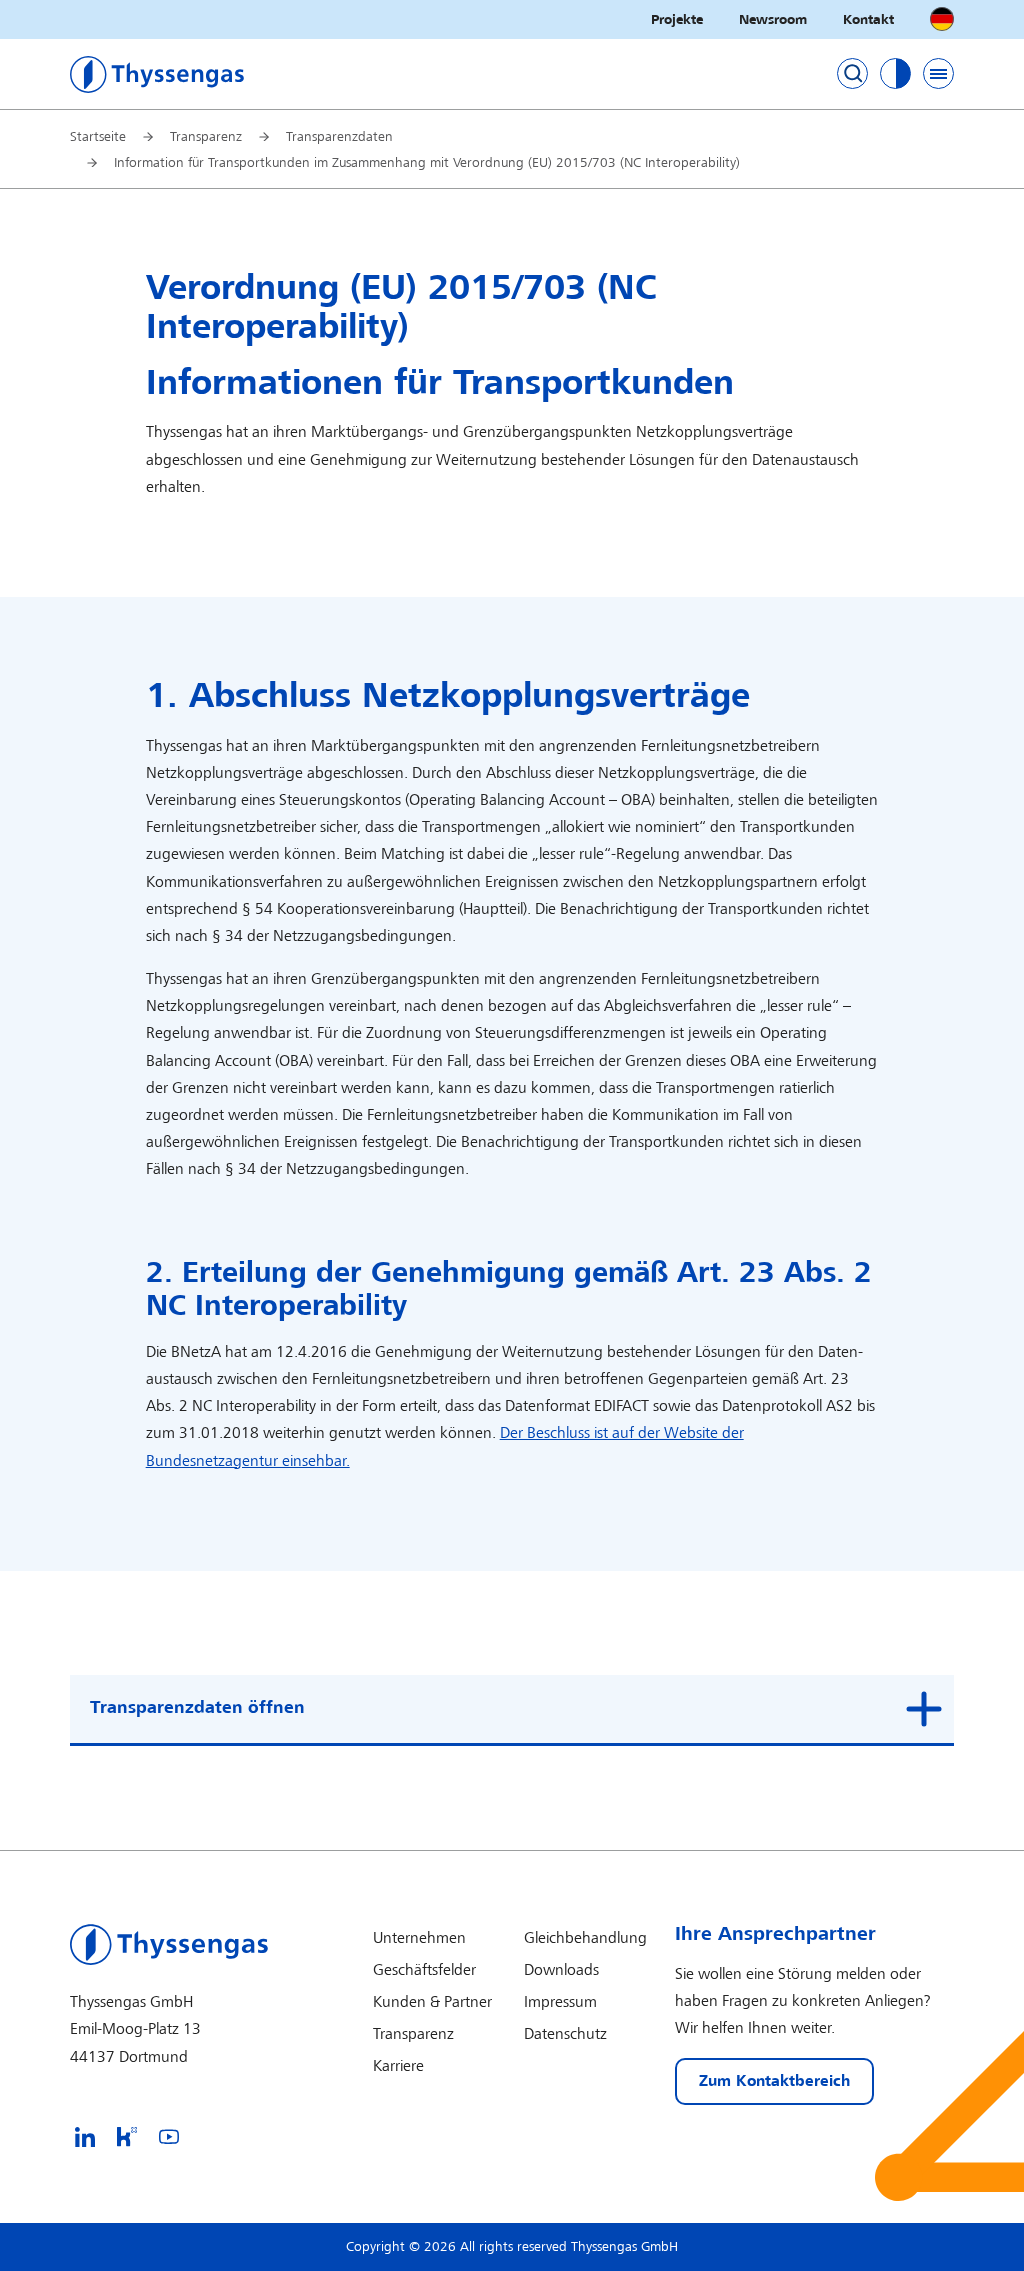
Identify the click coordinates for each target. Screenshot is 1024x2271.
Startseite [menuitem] (98, 136)
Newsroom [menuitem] (773, 19)
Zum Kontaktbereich (774, 2081)
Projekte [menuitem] (677, 19)
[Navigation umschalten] (938, 73)
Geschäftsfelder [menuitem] (424, 1970)
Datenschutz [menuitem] (565, 2034)
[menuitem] (85, 2136)
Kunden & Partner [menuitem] (432, 2002)
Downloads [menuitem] (561, 1970)
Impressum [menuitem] (560, 2002)
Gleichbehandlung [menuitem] (585, 1938)
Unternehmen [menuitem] (419, 1938)
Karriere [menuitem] (398, 2066)
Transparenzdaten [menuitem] (339, 136)
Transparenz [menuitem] (206, 136)
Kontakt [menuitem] (868, 19)
